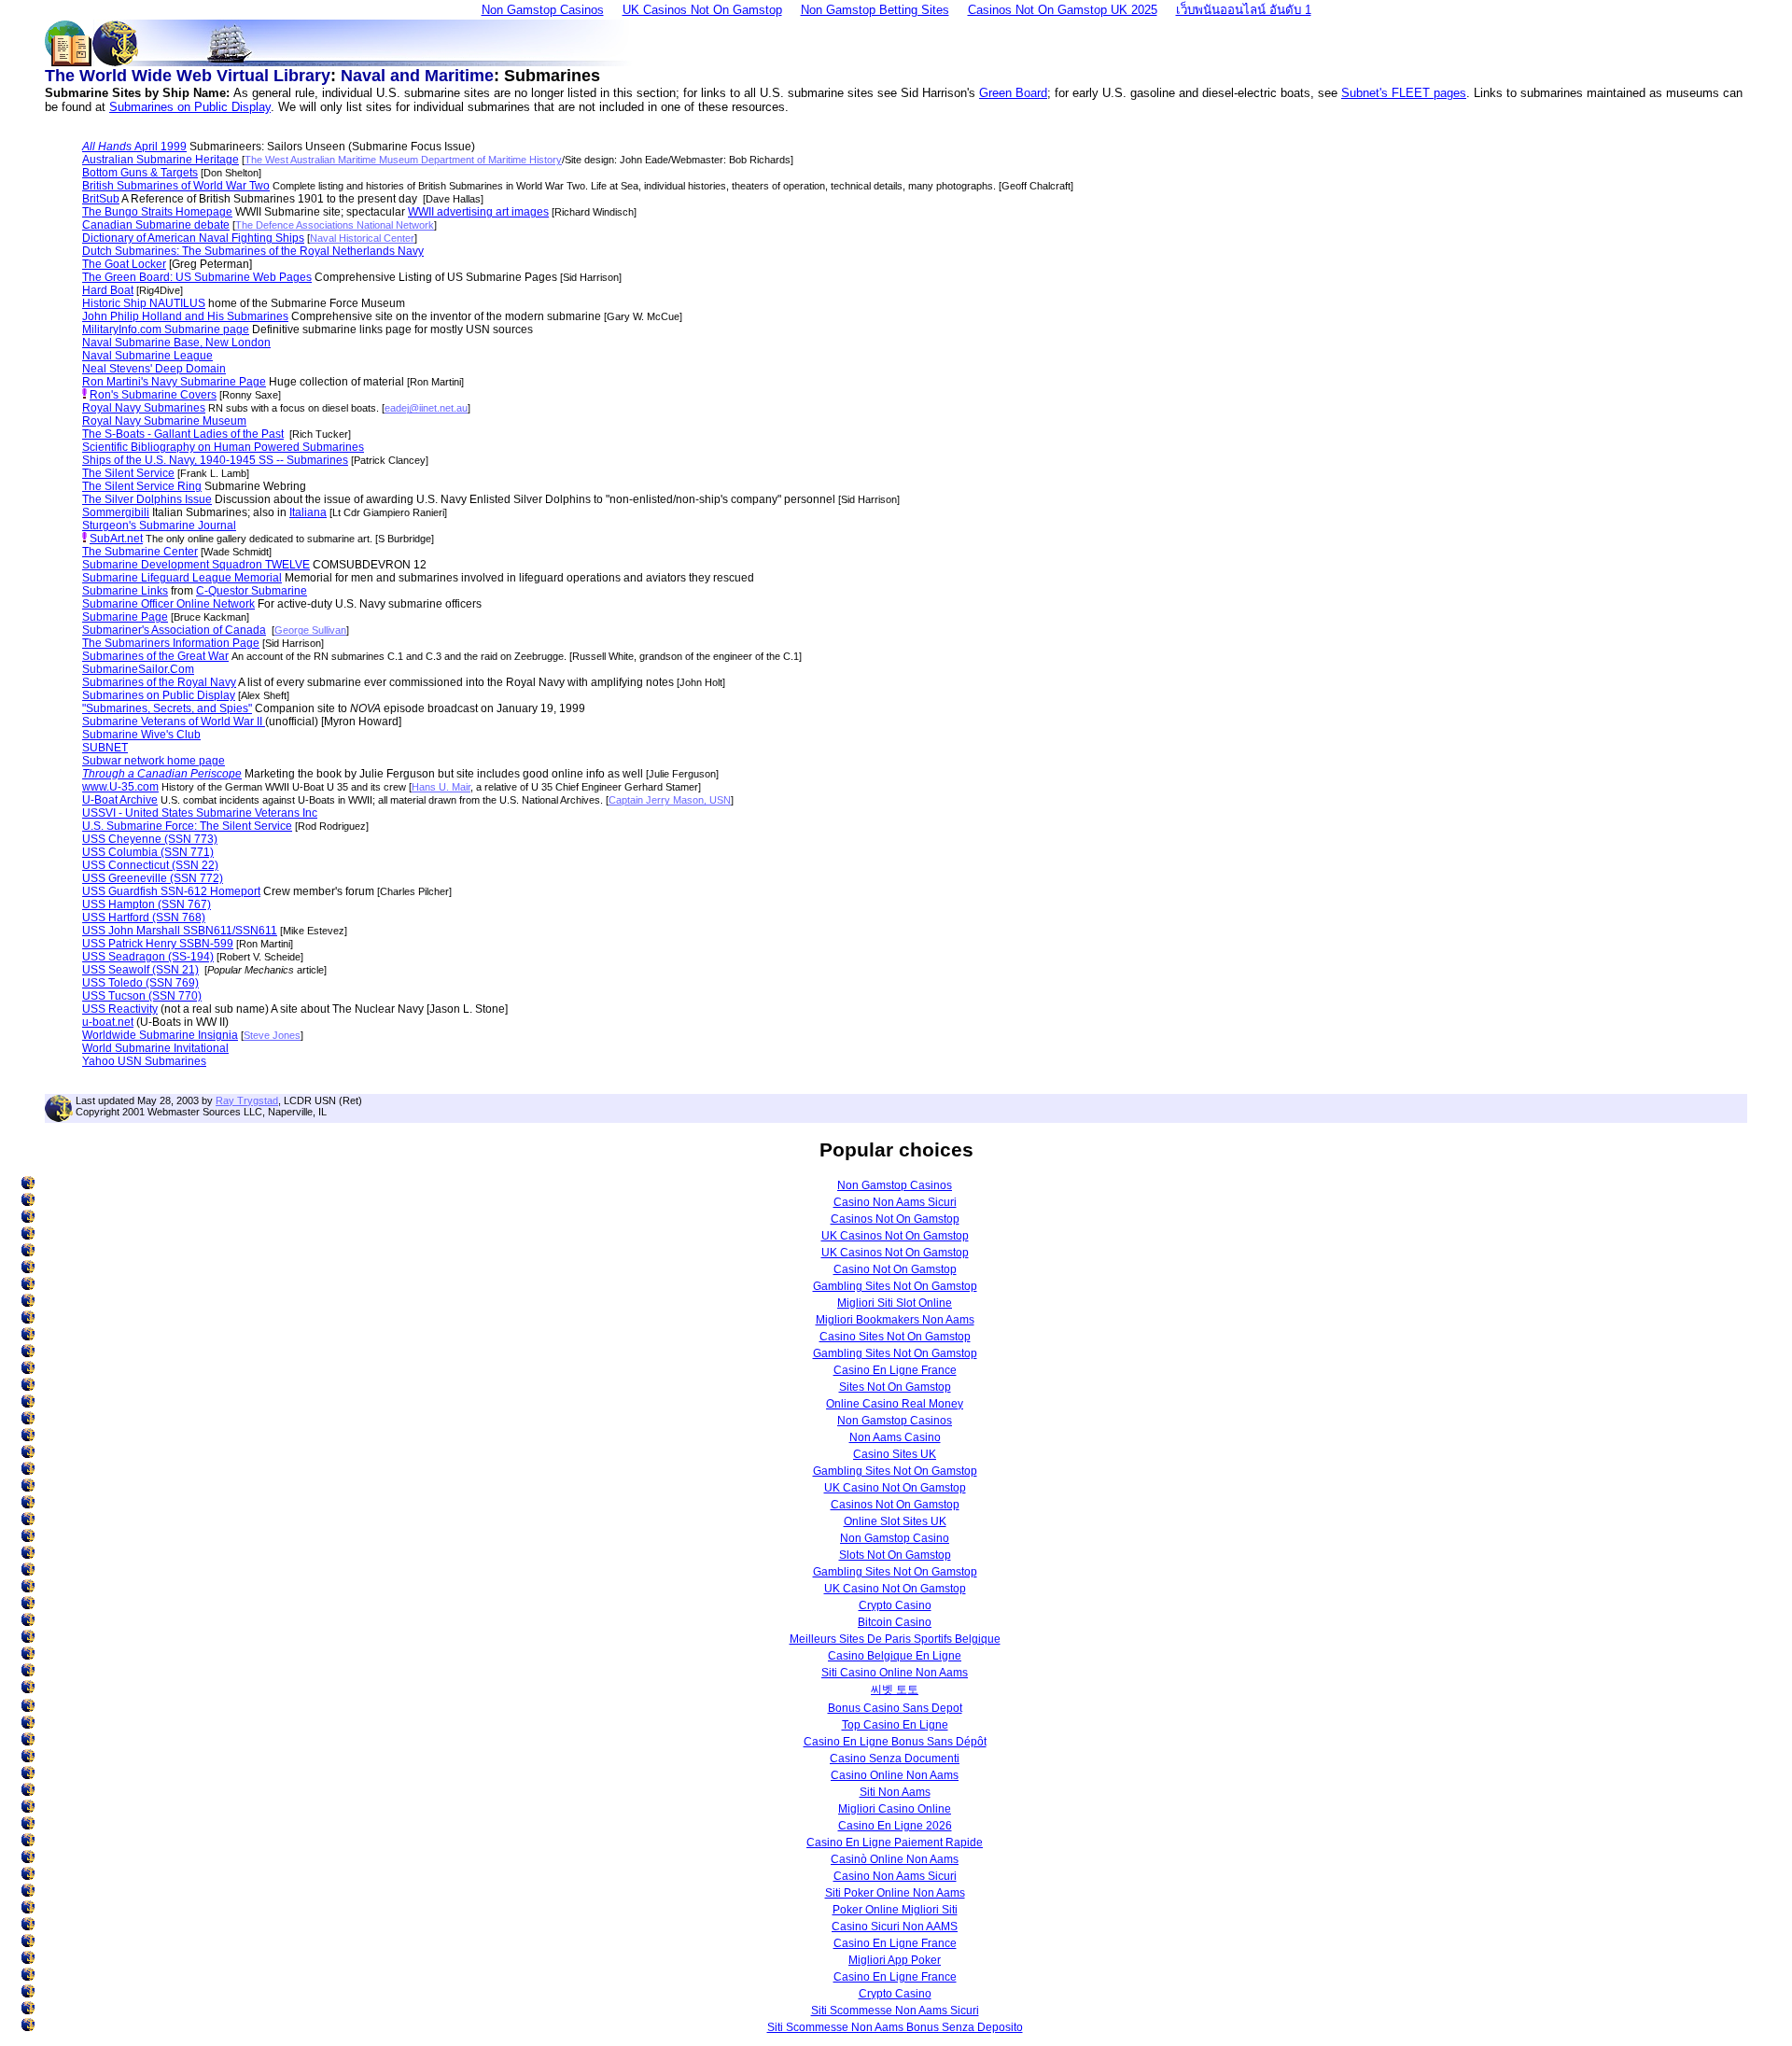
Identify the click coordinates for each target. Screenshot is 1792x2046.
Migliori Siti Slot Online (895, 1303)
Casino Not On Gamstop (895, 1269)
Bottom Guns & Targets (140, 173)
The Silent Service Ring (142, 486)
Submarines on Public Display (190, 107)
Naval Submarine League (147, 356)
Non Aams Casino (895, 1437)
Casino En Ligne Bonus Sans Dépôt (895, 1742)
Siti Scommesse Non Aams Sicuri (895, 2011)
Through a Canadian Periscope (162, 774)
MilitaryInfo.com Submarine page (166, 329)
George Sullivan (310, 630)
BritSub (101, 199)
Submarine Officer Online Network (168, 604)
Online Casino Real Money (895, 1404)
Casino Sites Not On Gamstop (895, 1337)
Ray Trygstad (247, 1100)
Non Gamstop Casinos (895, 1185)
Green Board (1013, 93)
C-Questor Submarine (252, 591)
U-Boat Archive (120, 800)
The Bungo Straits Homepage (157, 212)
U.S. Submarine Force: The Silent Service (187, 826)
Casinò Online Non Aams (895, 1859)
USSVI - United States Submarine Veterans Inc (200, 813)
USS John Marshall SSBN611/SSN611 (180, 931)
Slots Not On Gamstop (895, 1555)
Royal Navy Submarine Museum (164, 421)
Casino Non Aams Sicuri (895, 1202)
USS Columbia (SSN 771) (148, 852)
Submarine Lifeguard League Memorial (182, 578)
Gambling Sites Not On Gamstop (895, 1286)
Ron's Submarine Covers (153, 395)
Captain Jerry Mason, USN (670, 800)
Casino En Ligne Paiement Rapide (895, 1843)
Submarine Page (125, 617)
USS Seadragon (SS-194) (148, 957)
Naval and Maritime (417, 76)
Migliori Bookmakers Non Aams (895, 1320)
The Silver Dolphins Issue (147, 499)
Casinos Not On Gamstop (895, 1219)
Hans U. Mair (441, 787)
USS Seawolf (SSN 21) (140, 970)
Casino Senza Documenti (895, 1759)
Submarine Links (125, 591)
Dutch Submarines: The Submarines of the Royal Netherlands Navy (253, 251)
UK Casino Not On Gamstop (895, 1488)
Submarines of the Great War (155, 656)
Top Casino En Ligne (895, 1725)
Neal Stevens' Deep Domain (154, 369)
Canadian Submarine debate (156, 225)
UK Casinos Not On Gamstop (895, 1236)
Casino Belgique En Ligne (895, 1656)
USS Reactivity (120, 1009)
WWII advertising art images (478, 212)
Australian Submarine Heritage (161, 160)
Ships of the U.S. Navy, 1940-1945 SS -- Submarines (215, 460)
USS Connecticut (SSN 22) (150, 865)
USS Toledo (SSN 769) (140, 983)
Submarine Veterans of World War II (174, 722)
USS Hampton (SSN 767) (147, 904)
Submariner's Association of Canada (174, 630)
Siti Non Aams (895, 1792)
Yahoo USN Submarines (144, 1061)
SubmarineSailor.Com (138, 669)
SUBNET (105, 748)
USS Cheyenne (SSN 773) (150, 839)
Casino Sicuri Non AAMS (895, 1927)
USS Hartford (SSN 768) (144, 918)
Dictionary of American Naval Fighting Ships (193, 238)
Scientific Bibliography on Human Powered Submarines (223, 447)
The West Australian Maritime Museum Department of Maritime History (403, 160)
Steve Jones (272, 1035)
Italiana (308, 512)
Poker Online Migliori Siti (895, 1910)
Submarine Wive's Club (141, 735)
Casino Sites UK (895, 1454)
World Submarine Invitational (155, 1048)
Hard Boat (108, 290)
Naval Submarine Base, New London (176, 343)
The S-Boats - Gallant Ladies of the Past (183, 434)
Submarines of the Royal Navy (159, 682)
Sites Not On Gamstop (895, 1387)
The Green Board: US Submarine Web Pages (197, 277)
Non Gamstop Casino (895, 1538)
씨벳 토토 (895, 1689)
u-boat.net (108, 1022)
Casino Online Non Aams (895, 1775)
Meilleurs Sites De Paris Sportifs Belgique (895, 1639)
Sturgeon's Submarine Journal (159, 526)
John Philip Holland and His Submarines (185, 316)
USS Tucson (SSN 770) (142, 996)
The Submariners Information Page (171, 643)
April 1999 (134, 147)
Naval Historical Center (362, 238)
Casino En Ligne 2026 (895, 1826)
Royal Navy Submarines (144, 408)
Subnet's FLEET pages (1404, 93)
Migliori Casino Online (895, 1809)
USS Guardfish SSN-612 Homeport (171, 891)
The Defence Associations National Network (335, 225)
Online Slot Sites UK (895, 1521)
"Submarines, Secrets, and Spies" (167, 708)
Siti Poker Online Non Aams (895, 1893)
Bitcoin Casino (895, 1622)
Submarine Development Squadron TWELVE (196, 565)
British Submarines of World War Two (176, 186)
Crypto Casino (895, 1605)
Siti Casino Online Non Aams (895, 1673)
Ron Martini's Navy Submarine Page (174, 382)
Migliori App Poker (895, 1960)
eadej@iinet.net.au (426, 408)
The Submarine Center (140, 552)
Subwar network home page (154, 761)
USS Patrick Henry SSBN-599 (158, 944)
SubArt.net (116, 539)
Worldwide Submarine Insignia (160, 1035)
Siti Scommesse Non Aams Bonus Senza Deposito (895, 2027)
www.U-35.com (120, 787)
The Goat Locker (124, 264)
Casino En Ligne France (895, 1370)
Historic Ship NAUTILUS (144, 303)
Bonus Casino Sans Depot (895, 1708)
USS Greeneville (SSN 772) (153, 878)
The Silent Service (128, 473)
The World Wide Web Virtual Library (188, 76)
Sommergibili (116, 512)
